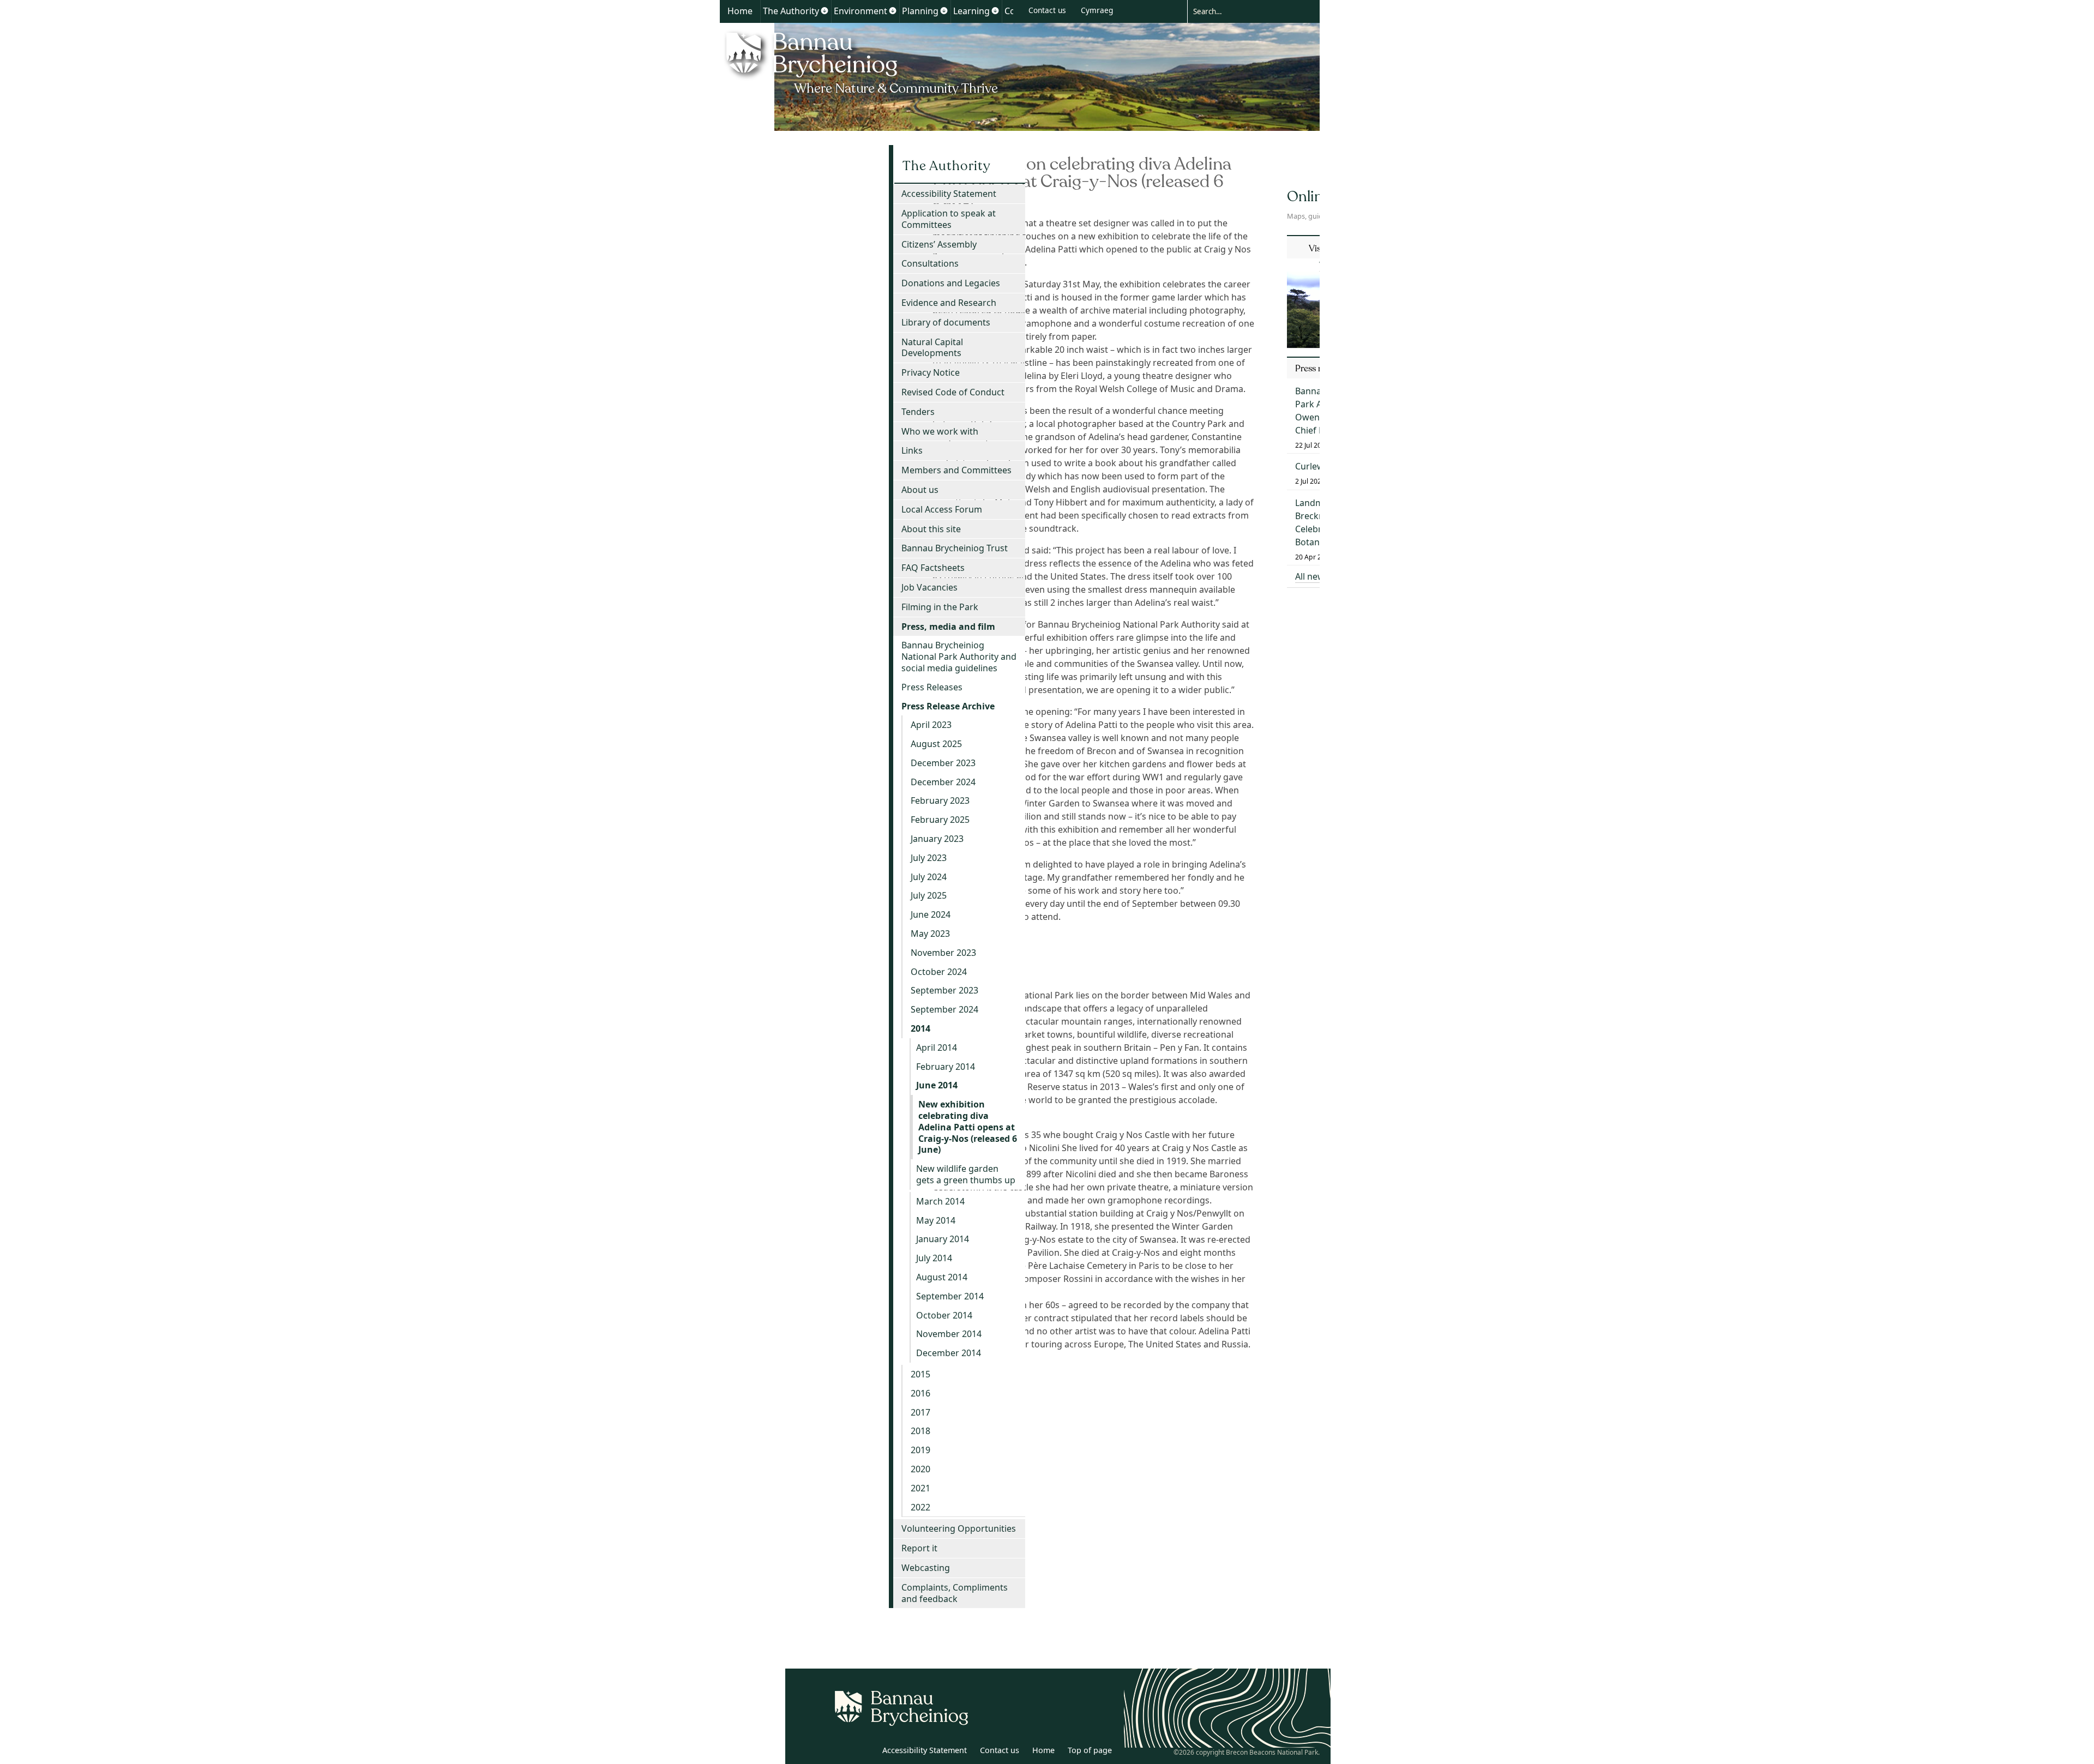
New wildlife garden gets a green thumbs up (966, 1174)
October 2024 (939, 972)
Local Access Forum (942, 509)
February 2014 (946, 1067)
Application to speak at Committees (949, 219)
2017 (920, 1412)
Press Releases (932, 687)
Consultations (930, 263)
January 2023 (937, 839)
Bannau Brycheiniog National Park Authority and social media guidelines (959, 657)
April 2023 (931, 725)
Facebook (865, 1752)
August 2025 (936, 744)
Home (740, 11)
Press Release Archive (948, 706)
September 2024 (944, 1009)
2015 (920, 1374)
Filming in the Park (940, 607)
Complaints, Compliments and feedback (955, 1593)
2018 (920, 1431)
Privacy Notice (931, 372)
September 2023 (944, 990)
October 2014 (944, 1315)
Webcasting (926, 1568)
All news (1312, 576)
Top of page (1090, 1750)
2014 (920, 1028)
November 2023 (943, 953)
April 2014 (937, 1047)
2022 (920, 1507)
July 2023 (929, 858)
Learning (971, 11)
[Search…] (1245, 11)
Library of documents (946, 322)
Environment (861, 11)
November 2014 (949, 1334)
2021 (920, 1488)
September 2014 (950, 1296)
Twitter (841, 1752)
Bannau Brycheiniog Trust (955, 548)
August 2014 (942, 1277)
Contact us (1047, 10)
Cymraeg (1097, 10)
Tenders (918, 412)
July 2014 (934, 1258)
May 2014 (936, 1220)
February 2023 (940, 800)
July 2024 (929, 877)
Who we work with (940, 431)
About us (920, 490)
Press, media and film (948, 627)
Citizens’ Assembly (939, 244)
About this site (931, 529)
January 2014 (943, 1239)
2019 (920, 1450)
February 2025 (940, 820)
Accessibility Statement (949, 194)
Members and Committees (956, 470)
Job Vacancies (929, 587)
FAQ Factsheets (933, 568)
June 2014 (937, 1085)
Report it (919, 1548)
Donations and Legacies (951, 283)
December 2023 (943, 763)
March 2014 (940, 1201)
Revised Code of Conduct (953, 392)
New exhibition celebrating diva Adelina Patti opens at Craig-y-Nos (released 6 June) (968, 1127)
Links (912, 450)
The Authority (791, 11)
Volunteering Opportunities (959, 1528)
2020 (920, 1469)
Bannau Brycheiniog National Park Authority (863, 62)
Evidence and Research (949, 303)
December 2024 (943, 782)
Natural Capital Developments (932, 348)
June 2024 (931, 914)
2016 (920, 1393)
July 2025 (929, 895)
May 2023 (930, 934)
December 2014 (949, 1353)
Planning (920, 11)
